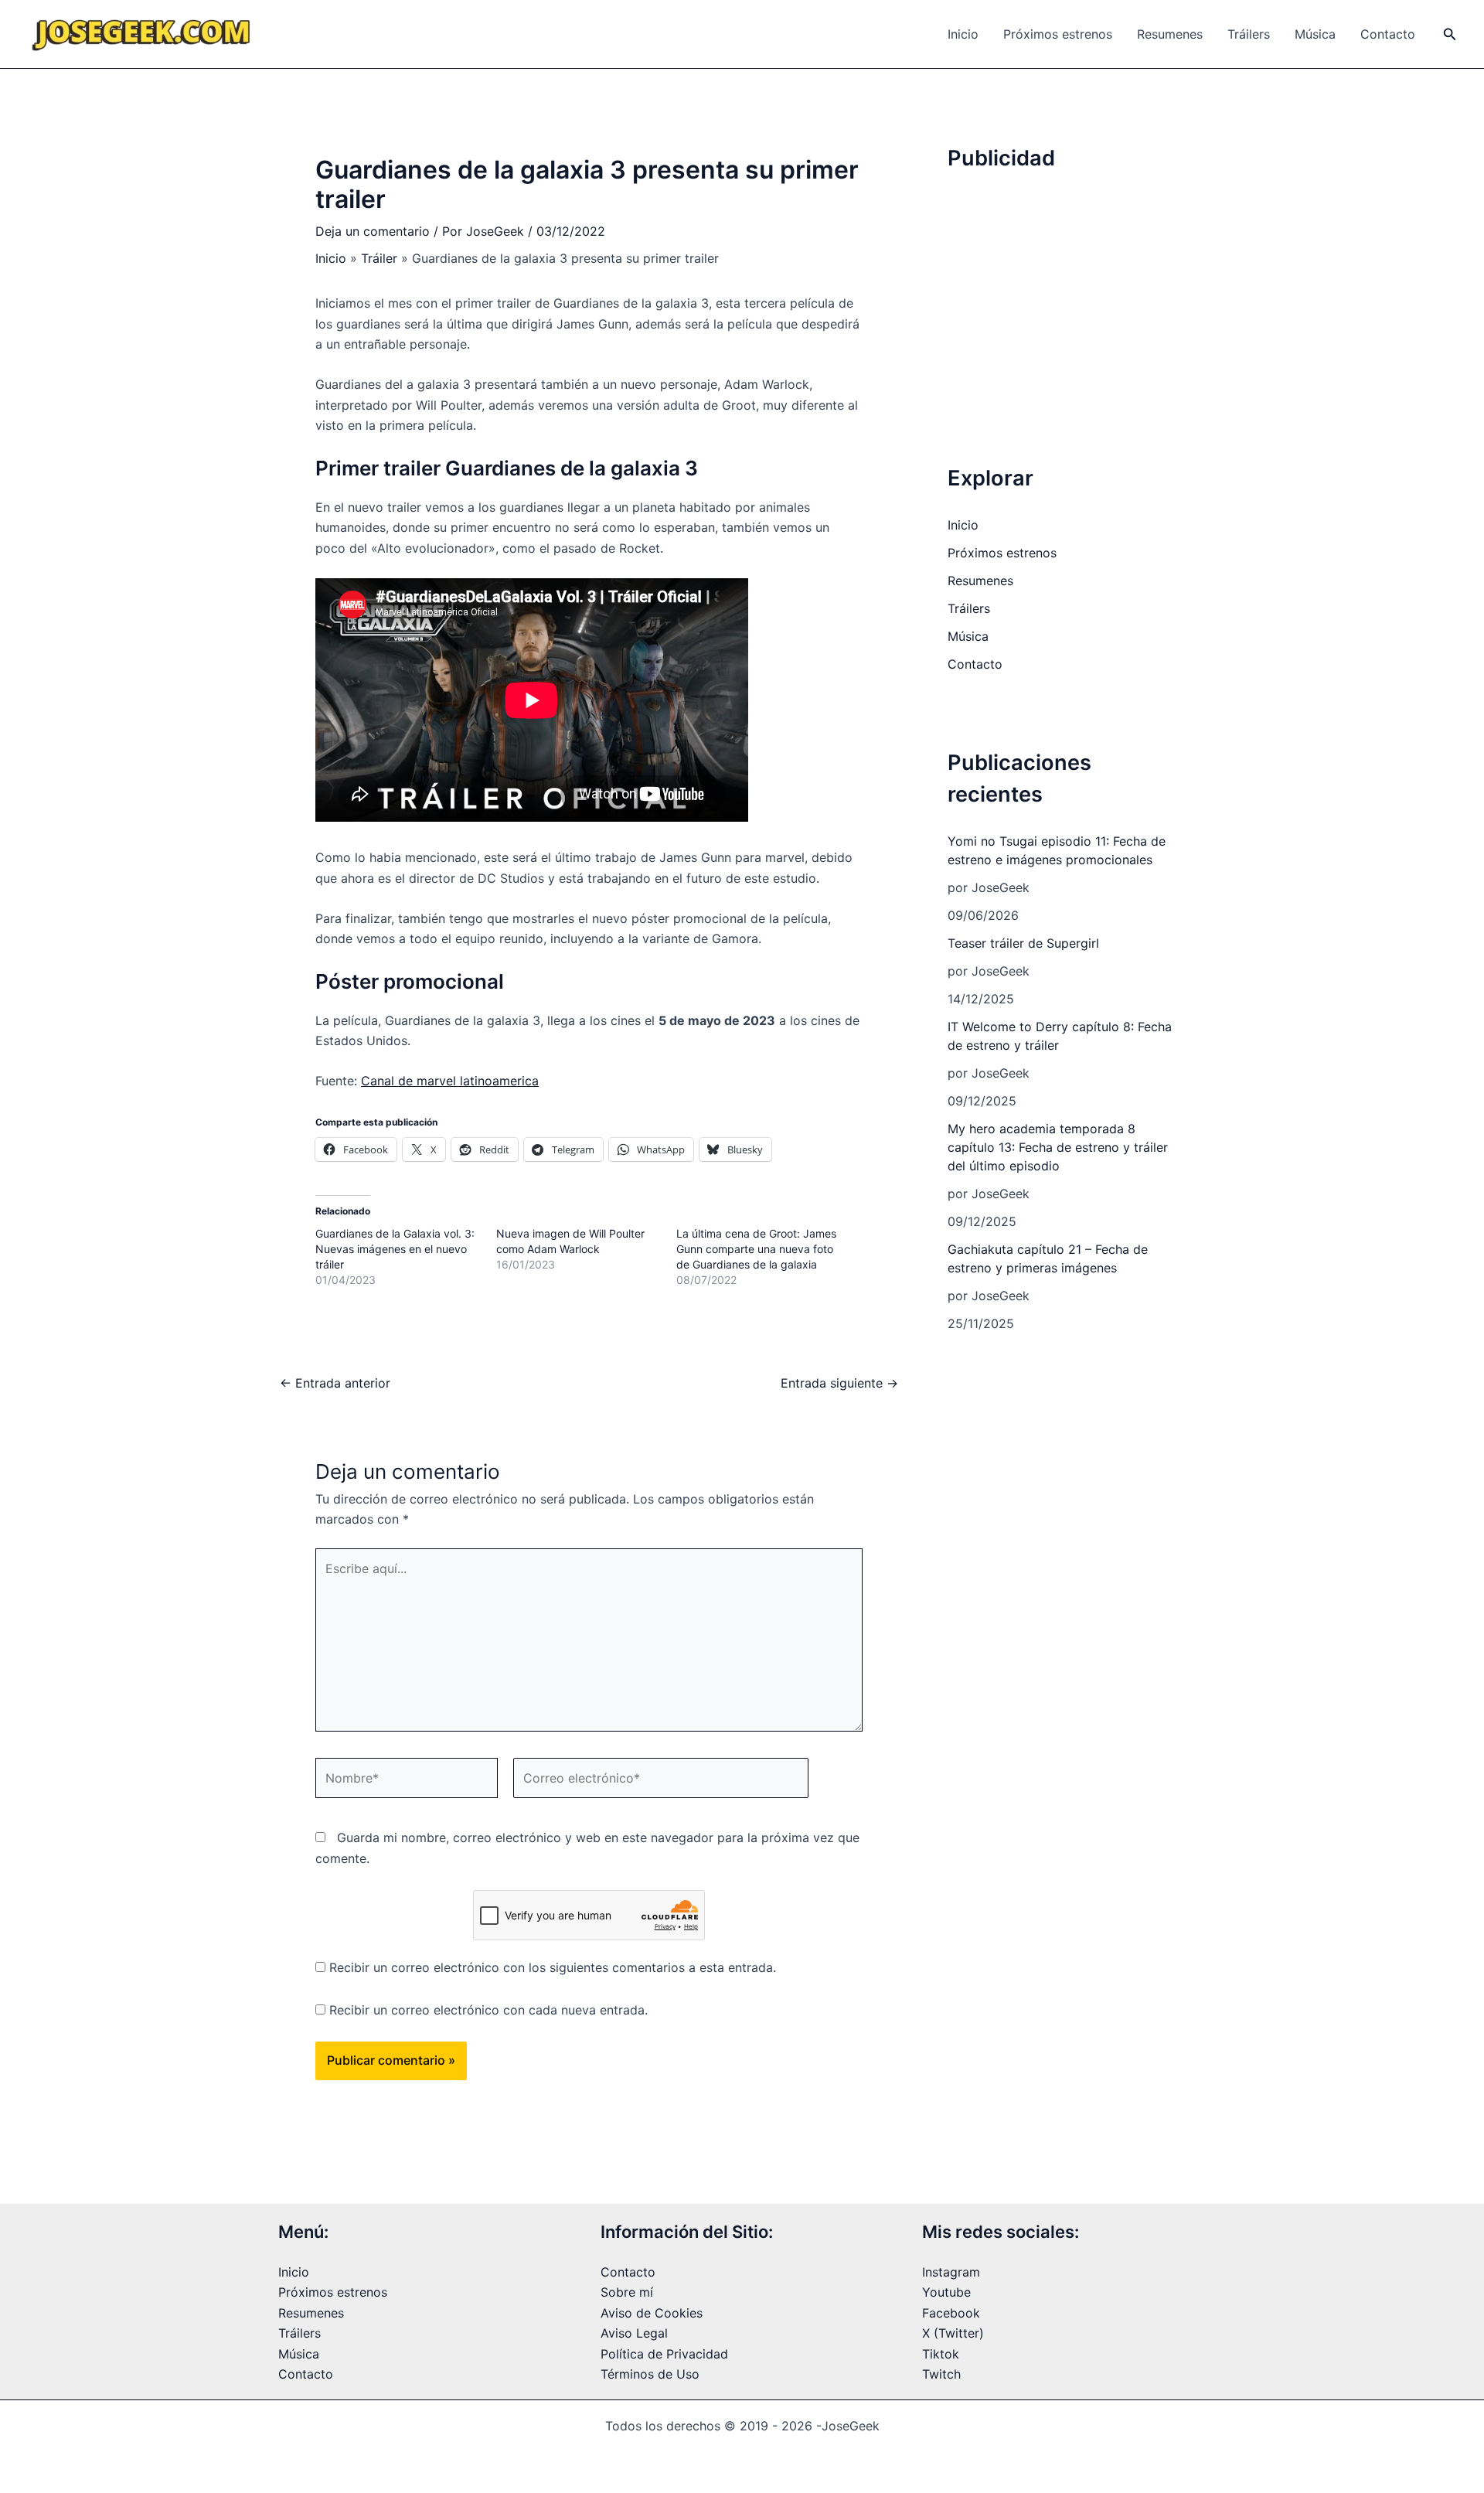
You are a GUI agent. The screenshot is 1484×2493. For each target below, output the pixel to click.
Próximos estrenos (1058, 34)
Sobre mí (627, 2292)
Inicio (963, 34)
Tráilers (1249, 34)
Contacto (1388, 34)
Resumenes (1170, 34)
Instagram (951, 2272)
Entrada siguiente (839, 1383)
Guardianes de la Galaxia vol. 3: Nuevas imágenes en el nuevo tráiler (395, 1249)
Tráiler (379, 258)
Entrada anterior (335, 1383)
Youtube (946, 2292)
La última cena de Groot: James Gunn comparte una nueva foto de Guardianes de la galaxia (756, 1249)
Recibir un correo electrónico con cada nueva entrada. (488, 2010)
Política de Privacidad (664, 2354)
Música (1315, 34)
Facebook (951, 2313)
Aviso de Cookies (652, 2313)
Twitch (941, 2374)
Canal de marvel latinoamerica (450, 1081)
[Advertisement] (1064, 292)
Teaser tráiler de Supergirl (1023, 943)
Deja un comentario (373, 231)
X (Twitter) (953, 2333)
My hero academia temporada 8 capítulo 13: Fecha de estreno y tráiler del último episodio (1058, 1147)
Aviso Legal (634, 2333)
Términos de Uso (650, 2374)
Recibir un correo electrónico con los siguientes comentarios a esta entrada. (553, 1967)
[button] (1450, 34)
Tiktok (941, 2354)
